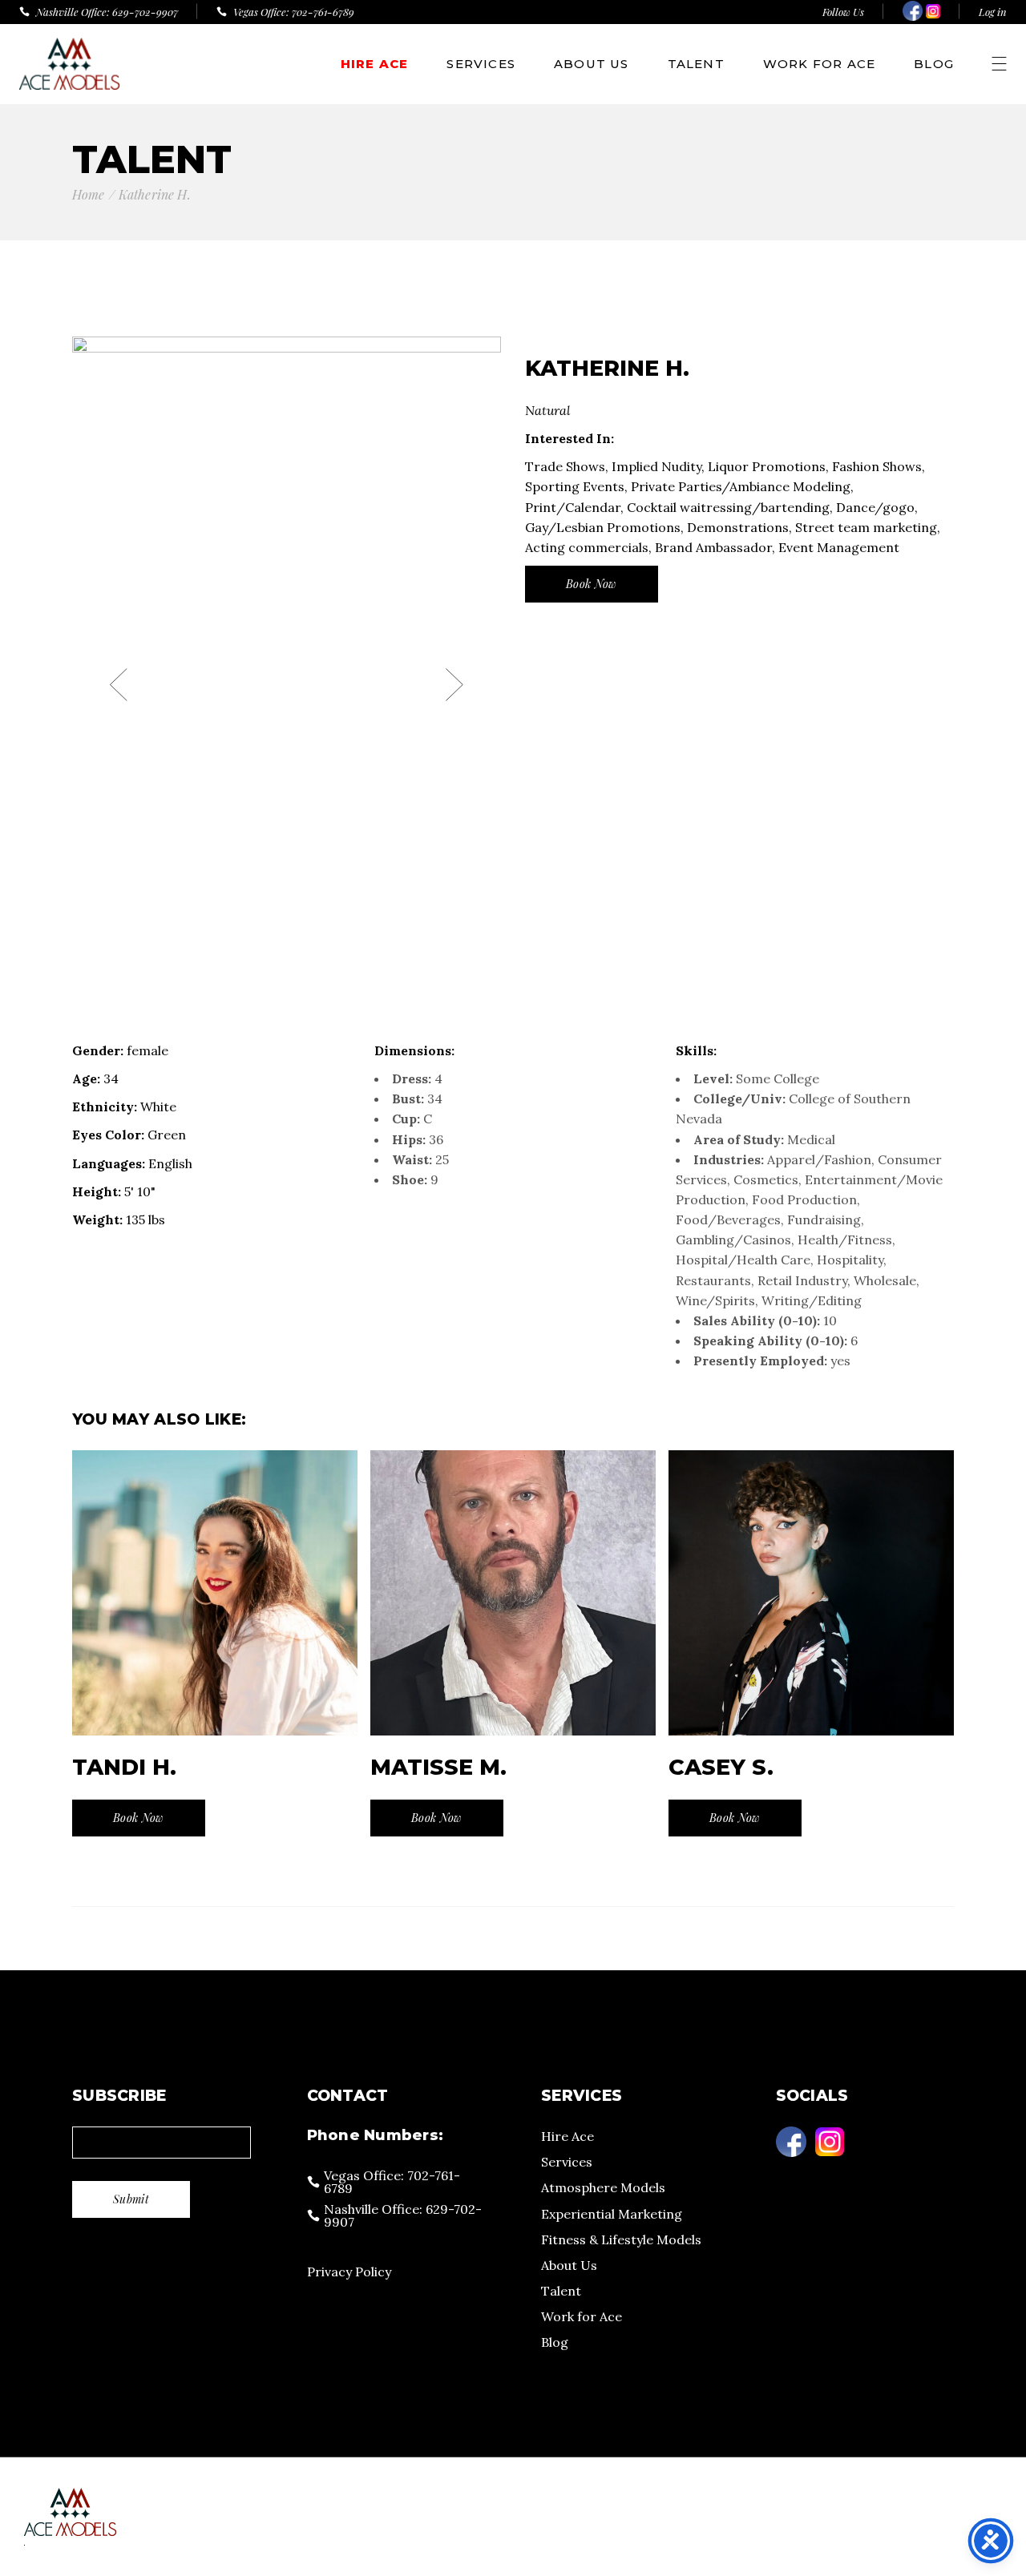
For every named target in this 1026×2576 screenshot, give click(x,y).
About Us (569, 2265)
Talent (561, 2291)
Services (567, 2162)
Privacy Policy (349, 2272)
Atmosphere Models (603, 2187)
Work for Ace (582, 2316)
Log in (993, 12)
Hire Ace (568, 2136)
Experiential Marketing (612, 2214)
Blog (555, 2342)
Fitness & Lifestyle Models (621, 2239)
